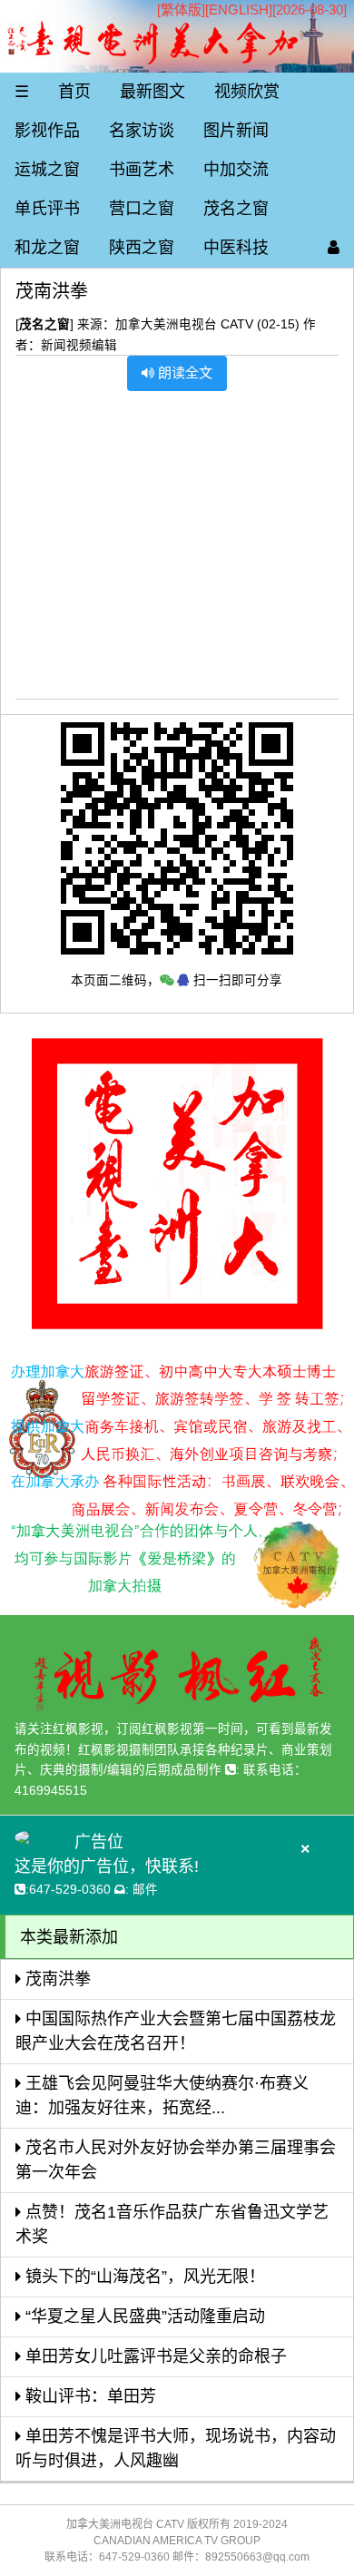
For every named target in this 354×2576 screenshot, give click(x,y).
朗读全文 (183, 372)
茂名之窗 (236, 209)
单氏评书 (47, 209)
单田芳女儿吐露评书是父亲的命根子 (154, 2356)
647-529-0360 (70, 1890)
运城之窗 (47, 170)
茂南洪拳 (56, 1979)
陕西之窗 (142, 248)
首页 (74, 92)
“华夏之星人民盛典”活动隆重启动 (143, 2316)
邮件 (145, 1890)
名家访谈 (142, 131)
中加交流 (236, 170)
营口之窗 (142, 209)
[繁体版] (181, 10)
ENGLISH (239, 10)
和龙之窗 (47, 248)
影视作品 (47, 131)
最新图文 (152, 92)
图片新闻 (236, 131)
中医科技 (236, 248)
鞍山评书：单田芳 (88, 2396)
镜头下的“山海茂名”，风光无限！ (143, 2277)
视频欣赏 (247, 92)
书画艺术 (142, 170)
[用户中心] (334, 248)
